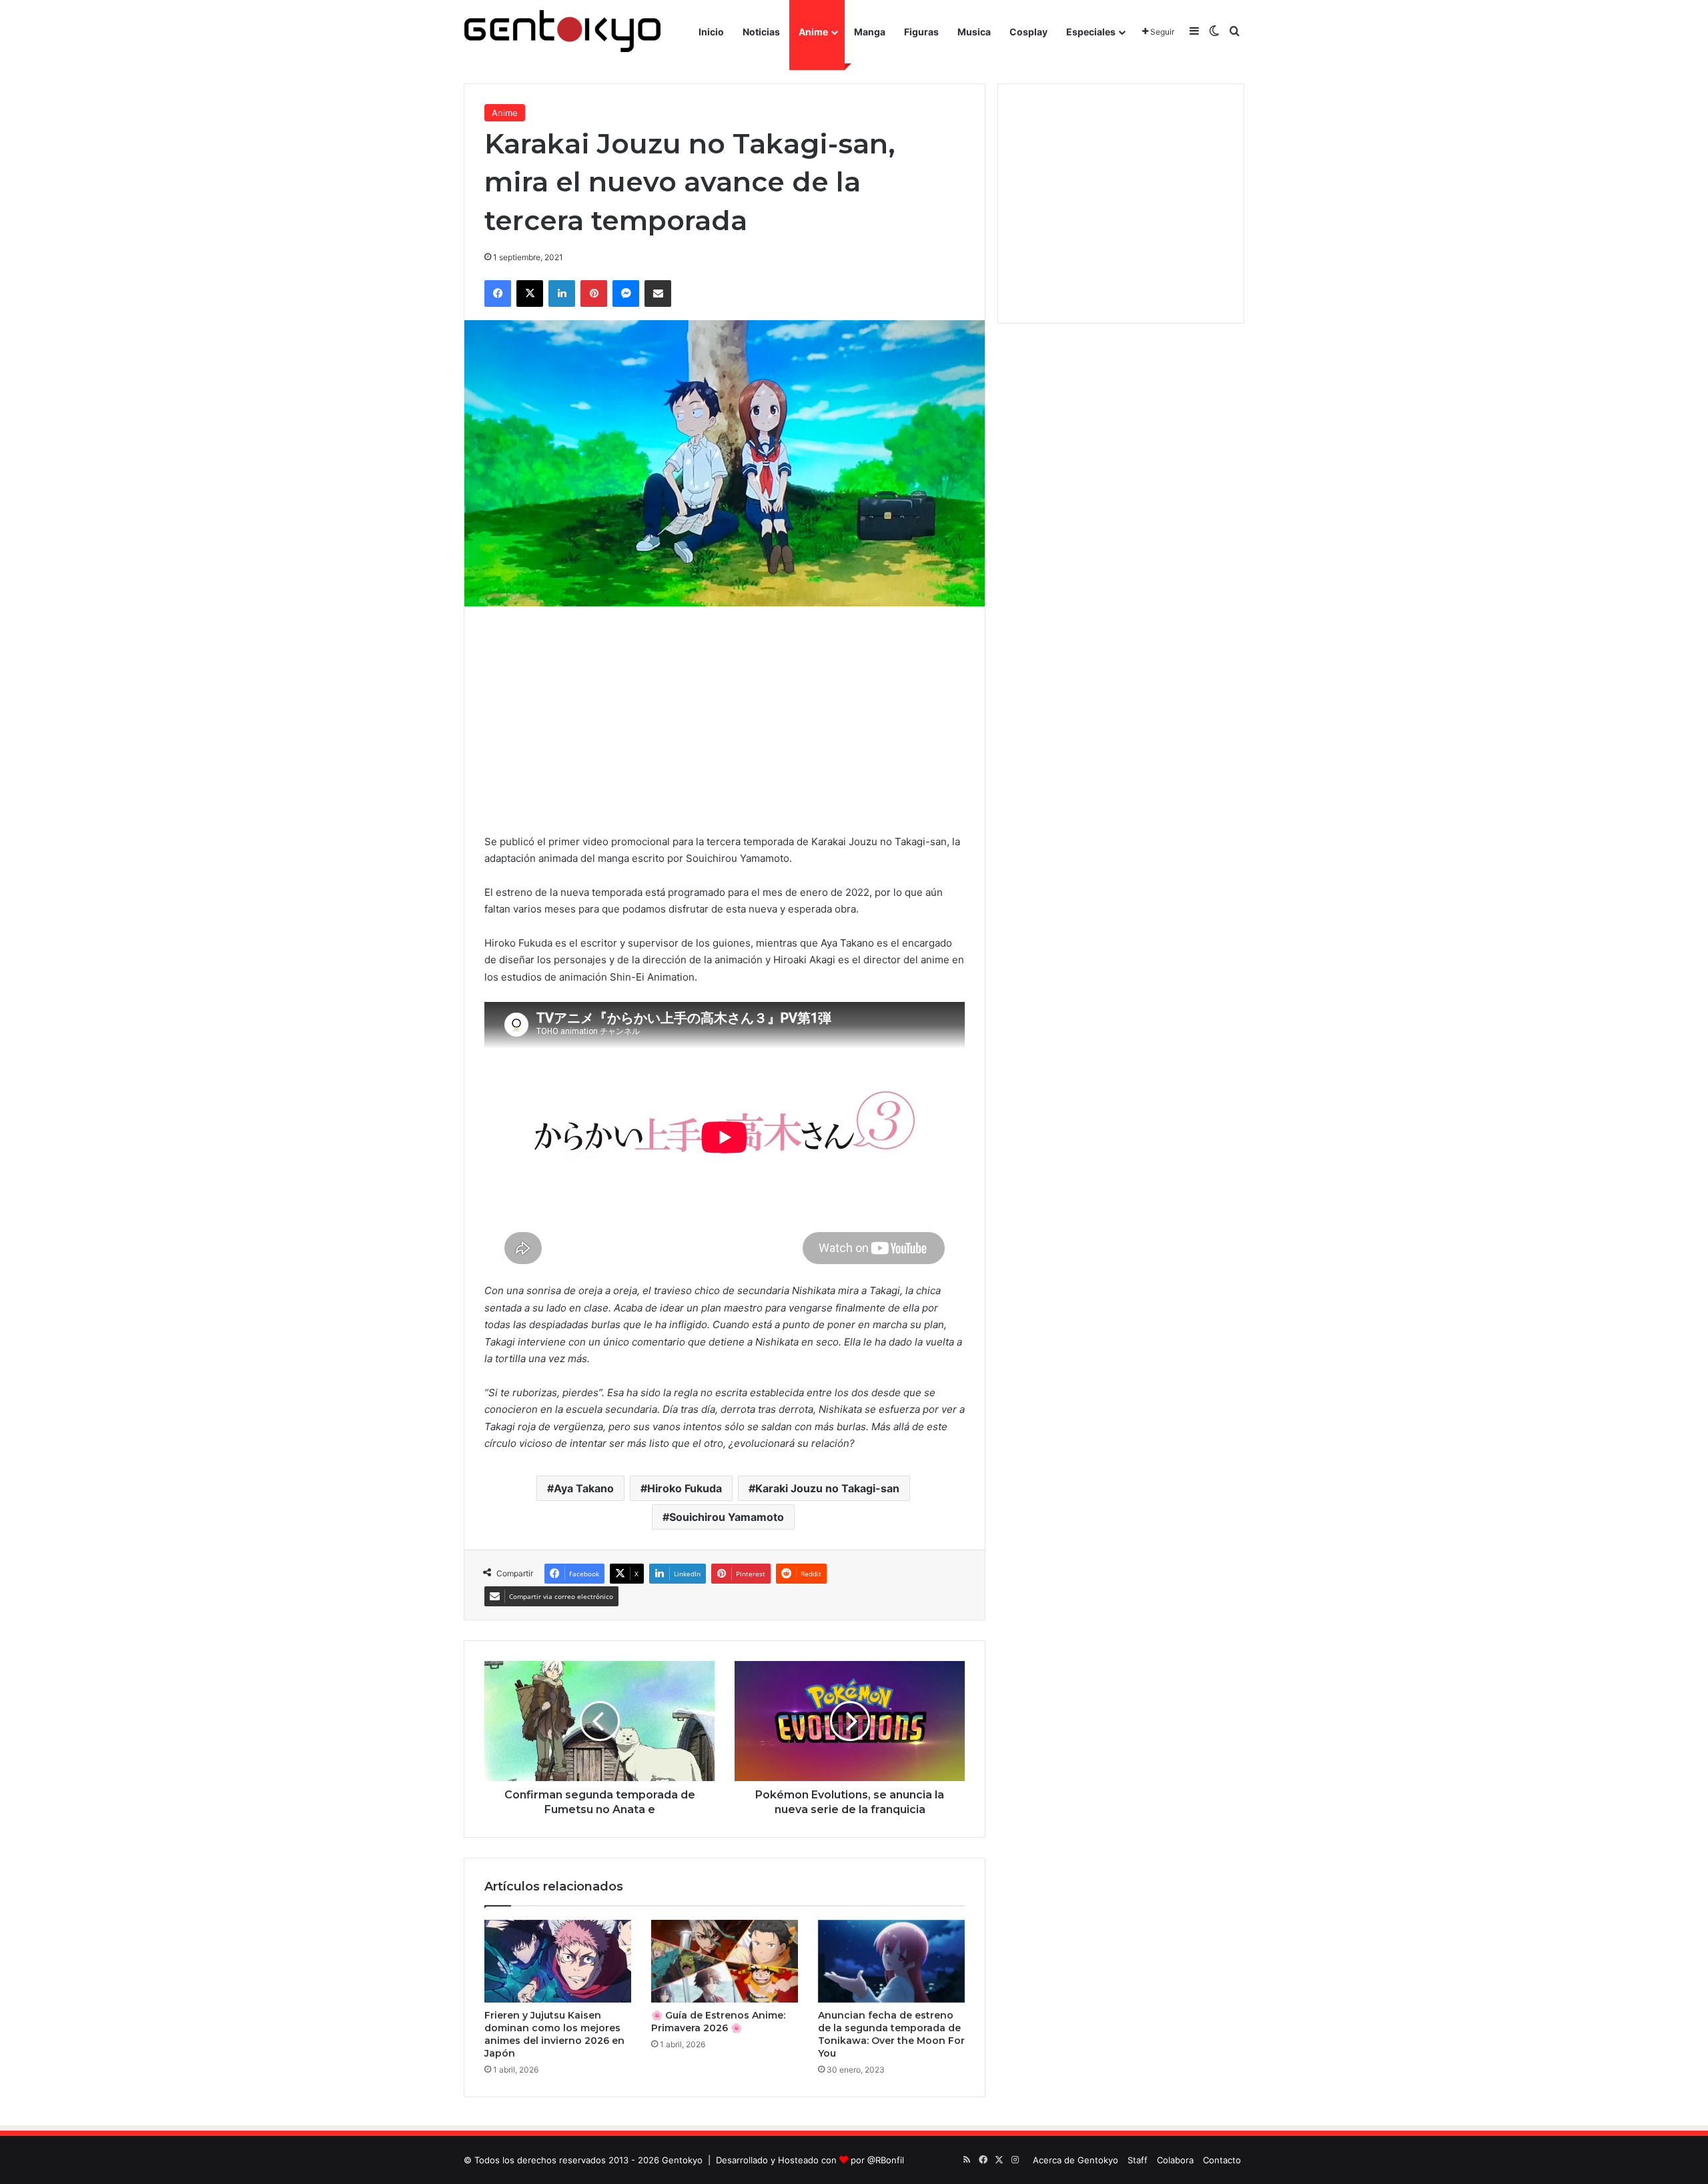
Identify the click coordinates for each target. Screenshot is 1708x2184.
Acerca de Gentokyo (1076, 2160)
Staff (1138, 2160)
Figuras (921, 32)
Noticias (761, 32)
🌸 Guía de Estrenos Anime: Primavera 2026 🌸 (718, 2022)
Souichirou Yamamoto (727, 1517)
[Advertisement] (725, 720)
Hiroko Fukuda (685, 1488)
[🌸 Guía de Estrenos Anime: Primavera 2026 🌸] (725, 1961)
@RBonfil (886, 2160)
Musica (974, 32)
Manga (870, 32)
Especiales (1091, 32)
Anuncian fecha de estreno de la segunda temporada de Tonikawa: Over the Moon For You (891, 2034)
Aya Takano (584, 1488)
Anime (813, 32)
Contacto (1222, 2160)
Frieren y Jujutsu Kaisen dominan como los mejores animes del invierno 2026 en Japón (554, 2034)
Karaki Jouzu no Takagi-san (827, 1488)
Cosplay (1028, 32)
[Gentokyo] (562, 32)
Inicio (711, 32)
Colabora (1175, 2160)
